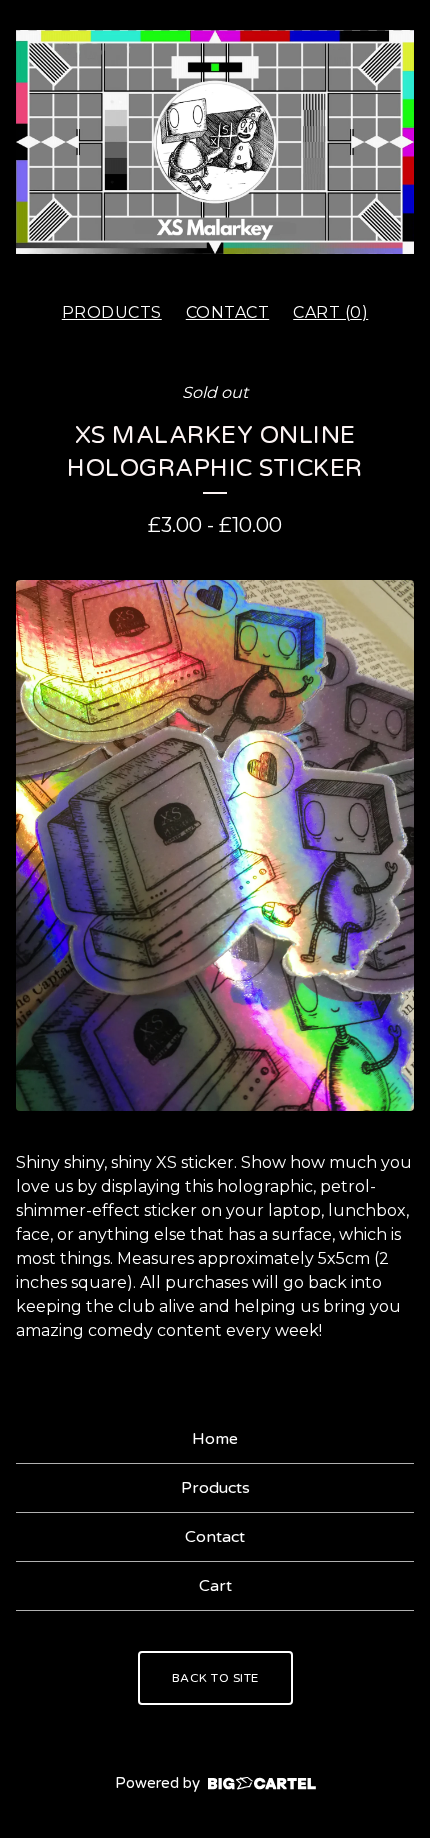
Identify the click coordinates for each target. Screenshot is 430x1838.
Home (215, 1439)
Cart (215, 1586)
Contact (228, 312)
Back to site (215, 1678)
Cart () (330, 312)
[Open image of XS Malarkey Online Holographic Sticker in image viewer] (215, 845)
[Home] (215, 142)
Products (112, 312)
